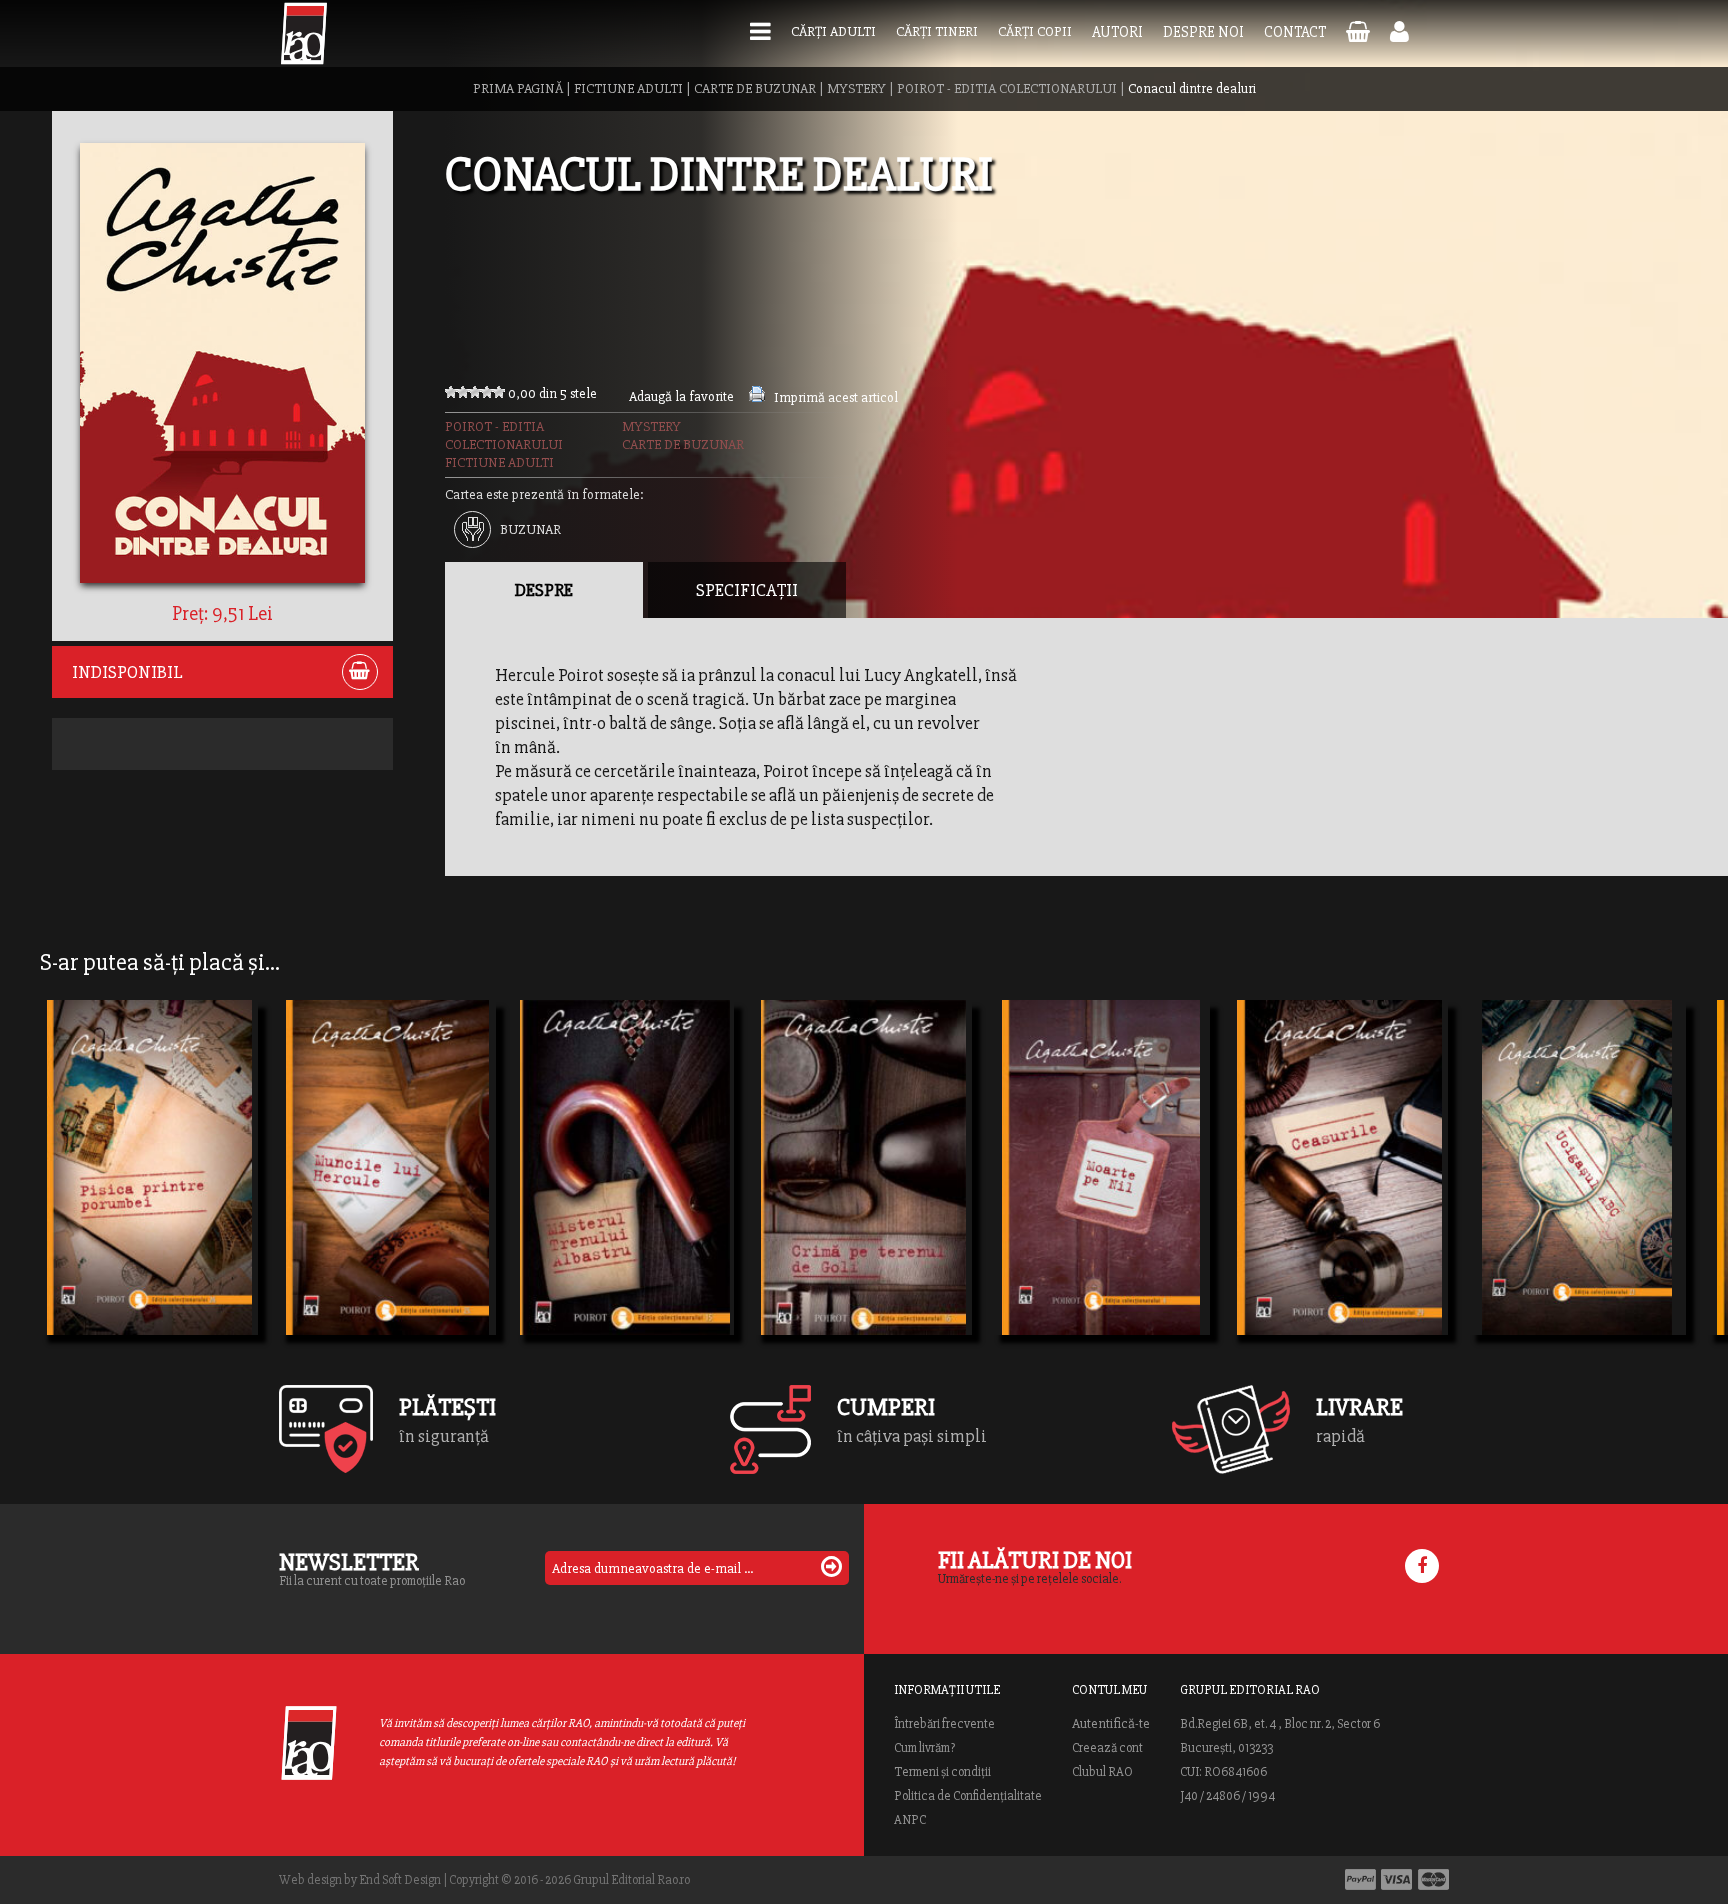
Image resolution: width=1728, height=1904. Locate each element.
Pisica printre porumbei (149, 1199)
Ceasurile (1283, 1199)
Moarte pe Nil (1064, 1199)
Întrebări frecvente (944, 1724)
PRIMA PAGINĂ (518, 88)
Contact (1295, 32)
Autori (1117, 32)
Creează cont (1107, 1748)
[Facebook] (1422, 1566)
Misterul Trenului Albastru (625, 1199)
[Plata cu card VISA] (1397, 1879)
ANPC (910, 1820)
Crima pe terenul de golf (863, 1199)
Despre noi (1203, 32)
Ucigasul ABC (1539, 1199)
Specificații (747, 590)
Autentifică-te (1111, 1724)
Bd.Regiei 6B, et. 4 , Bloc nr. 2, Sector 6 (1280, 1724)
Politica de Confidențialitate (968, 1796)
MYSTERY (856, 88)
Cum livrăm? (924, 1748)
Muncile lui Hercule (376, 1199)
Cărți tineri (937, 31)
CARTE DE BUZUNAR (755, 88)
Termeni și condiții (942, 1772)
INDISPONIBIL (127, 672)
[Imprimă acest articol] (757, 397)
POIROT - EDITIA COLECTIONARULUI (1007, 88)
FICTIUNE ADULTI (628, 88)
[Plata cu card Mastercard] (1433, 1879)
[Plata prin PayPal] (1360, 1879)
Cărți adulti (833, 31)
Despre (544, 590)
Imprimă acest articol (836, 397)
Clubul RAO (1102, 1772)
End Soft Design (400, 1880)
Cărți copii (1035, 31)
